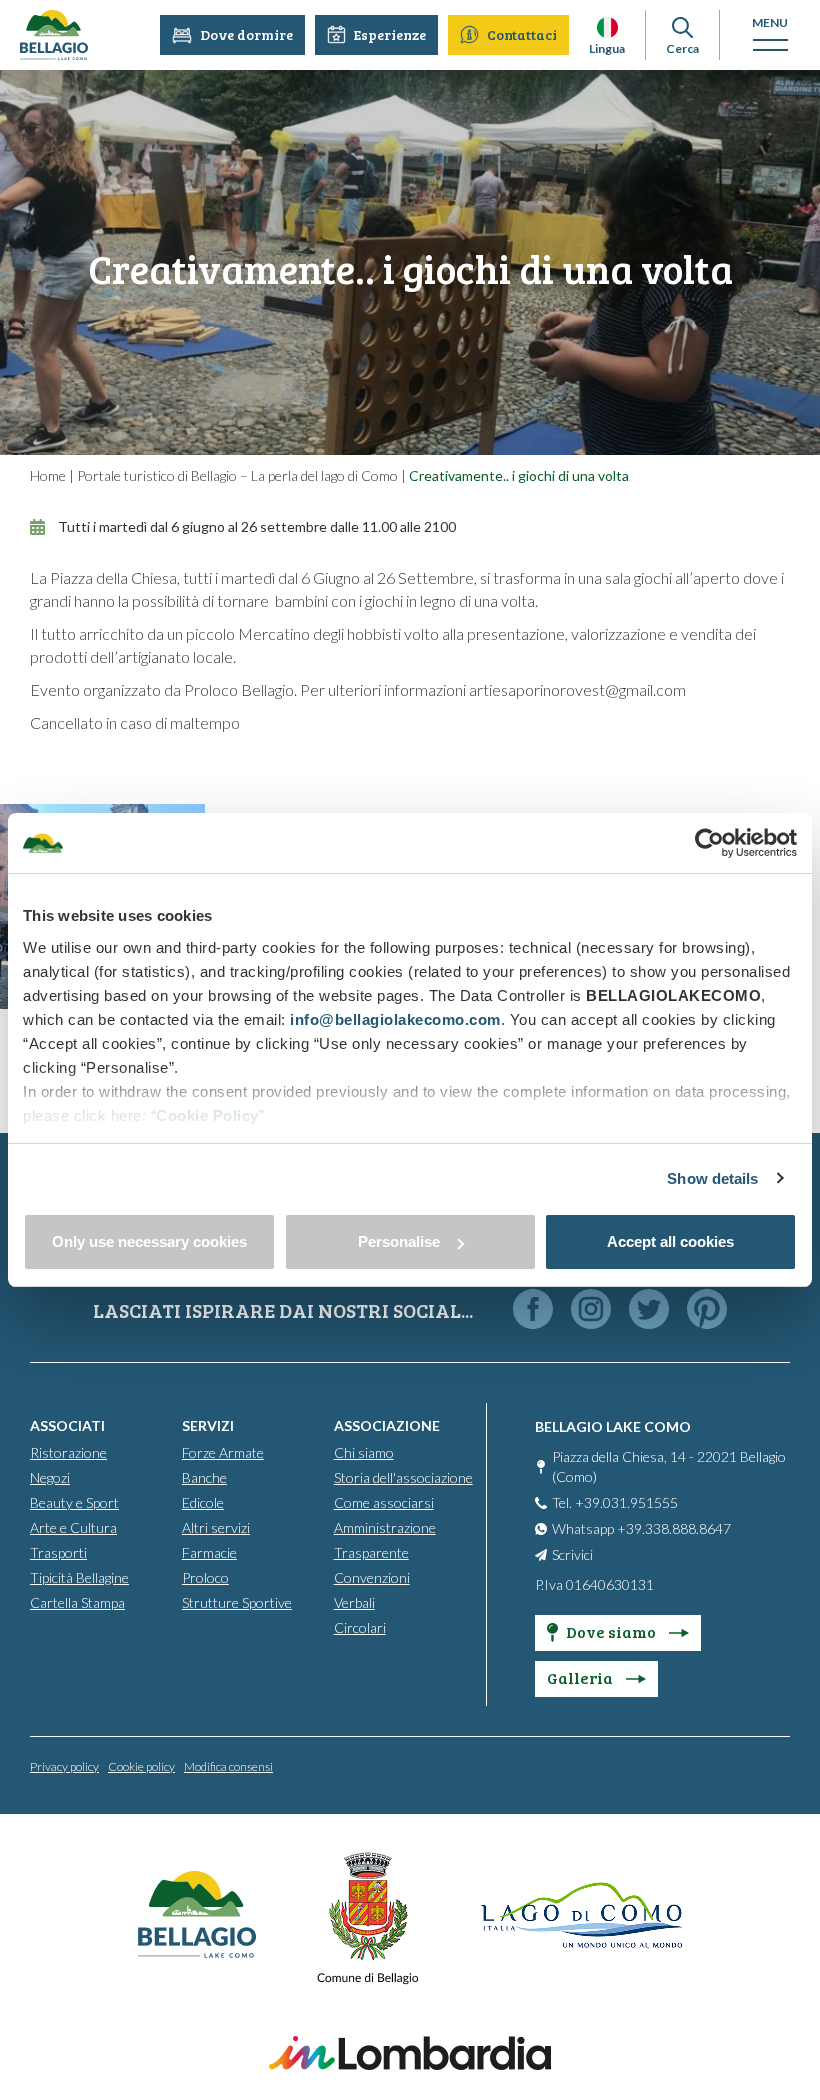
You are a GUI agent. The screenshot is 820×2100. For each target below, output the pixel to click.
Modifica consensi (228, 1766)
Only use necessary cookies (149, 1241)
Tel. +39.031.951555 (615, 1502)
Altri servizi (216, 1527)
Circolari (360, 1627)
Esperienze (390, 34)
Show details (712, 1178)
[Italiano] (607, 27)
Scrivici (572, 1554)
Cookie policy (141, 1766)
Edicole (203, 1502)
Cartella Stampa (77, 1602)
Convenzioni (372, 1577)
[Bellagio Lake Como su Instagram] (591, 1310)
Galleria (581, 1677)
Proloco (205, 1577)
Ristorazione (68, 1452)
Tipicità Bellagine (79, 1577)
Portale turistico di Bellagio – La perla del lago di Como (237, 475)
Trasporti (58, 1552)
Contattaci (522, 34)
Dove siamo (612, 1631)
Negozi (50, 1477)
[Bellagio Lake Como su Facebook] (533, 1310)
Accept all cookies (670, 1241)
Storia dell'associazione (403, 1477)
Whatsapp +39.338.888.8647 (641, 1528)
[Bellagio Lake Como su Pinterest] (707, 1310)
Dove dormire (246, 34)
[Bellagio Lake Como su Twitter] (649, 1310)
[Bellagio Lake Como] (54, 35)
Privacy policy (64, 1766)
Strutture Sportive (237, 1602)
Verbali (354, 1602)
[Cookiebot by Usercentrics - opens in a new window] (709, 843)
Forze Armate (223, 1452)
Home (48, 475)
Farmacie (209, 1552)
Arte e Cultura (73, 1527)
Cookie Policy (207, 1115)
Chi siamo (364, 1452)
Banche (204, 1477)
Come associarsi (384, 1502)
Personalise (399, 1241)
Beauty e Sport (74, 1502)
